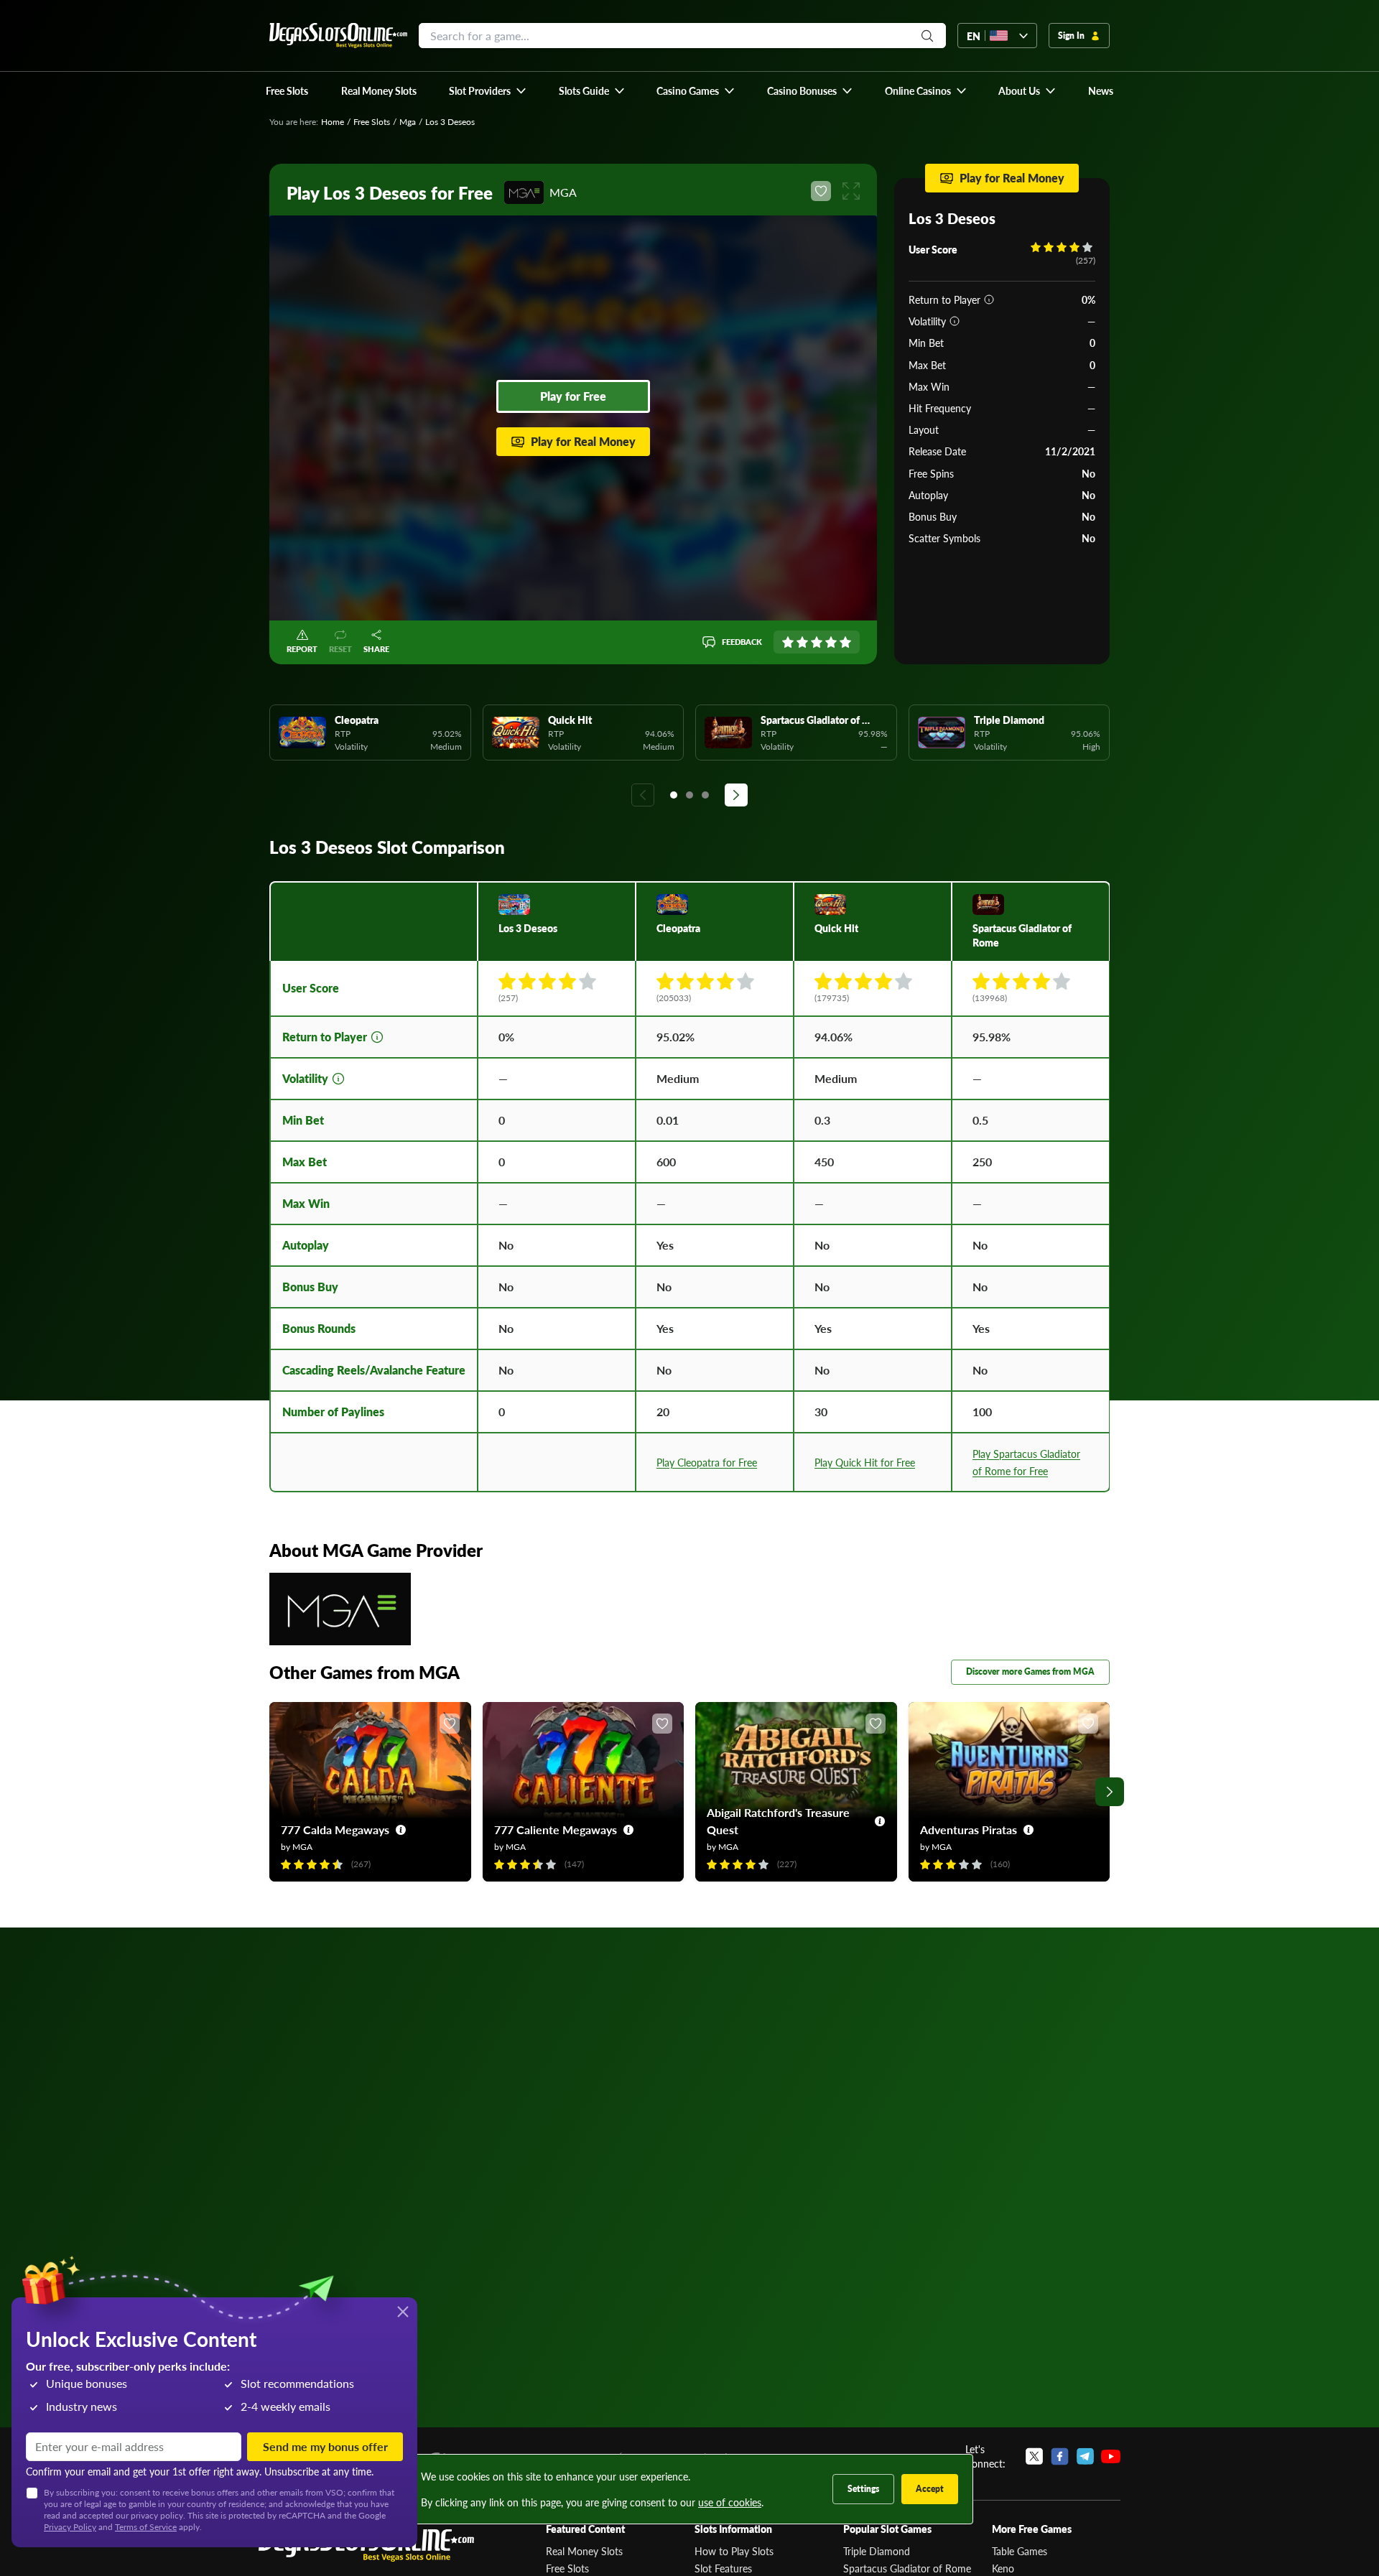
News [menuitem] (1101, 90)
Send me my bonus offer (325, 2446)
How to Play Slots (734, 2551)
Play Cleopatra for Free (707, 1462)
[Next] (736, 795)
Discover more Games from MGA (1030, 1671)
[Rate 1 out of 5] (788, 642)
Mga (408, 122)
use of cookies (730, 2502)
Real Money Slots (584, 2551)
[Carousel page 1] (674, 795)
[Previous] (643, 795)
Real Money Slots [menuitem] (379, 90)
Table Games (1020, 2551)
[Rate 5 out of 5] (845, 642)
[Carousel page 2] (689, 795)
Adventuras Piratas (969, 1829)
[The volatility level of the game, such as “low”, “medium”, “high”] (955, 321)
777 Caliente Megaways (556, 1829)
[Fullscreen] (851, 191)
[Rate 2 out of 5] (802, 642)
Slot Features (723, 2568)
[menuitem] (488, 90)
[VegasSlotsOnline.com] (338, 36)
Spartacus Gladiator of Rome (907, 2568)
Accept (930, 2489)
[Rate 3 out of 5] (817, 642)
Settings (863, 2489)
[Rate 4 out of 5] (831, 642)
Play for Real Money (583, 441)
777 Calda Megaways (335, 1829)
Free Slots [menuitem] (287, 90)
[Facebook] (1060, 2456)
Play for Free (573, 396)
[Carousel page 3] (705, 795)
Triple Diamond (877, 2551)
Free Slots (372, 122)
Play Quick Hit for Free (865, 1462)
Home (333, 122)
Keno (1003, 2568)
